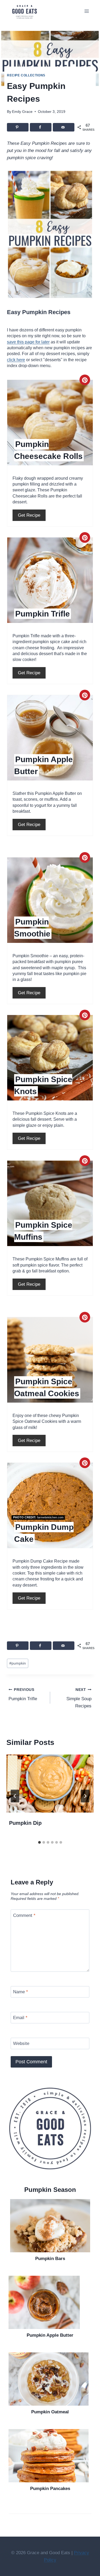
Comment (24, 1915)
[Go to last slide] (15, 1796)
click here (16, 360)
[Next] (85, 1796)
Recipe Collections (26, 75)
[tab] (39, 1842)
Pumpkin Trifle (23, 1695)
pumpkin (18, 1663)
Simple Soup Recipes (79, 1698)
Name (21, 1992)
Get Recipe (29, 515)
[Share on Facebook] (41, 127)
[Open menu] (87, 11)
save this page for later (28, 342)
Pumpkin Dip (25, 1823)
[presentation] (50, 1784)
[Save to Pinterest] (18, 127)
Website (21, 2043)
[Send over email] (64, 127)
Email (20, 2018)
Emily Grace (22, 112)
